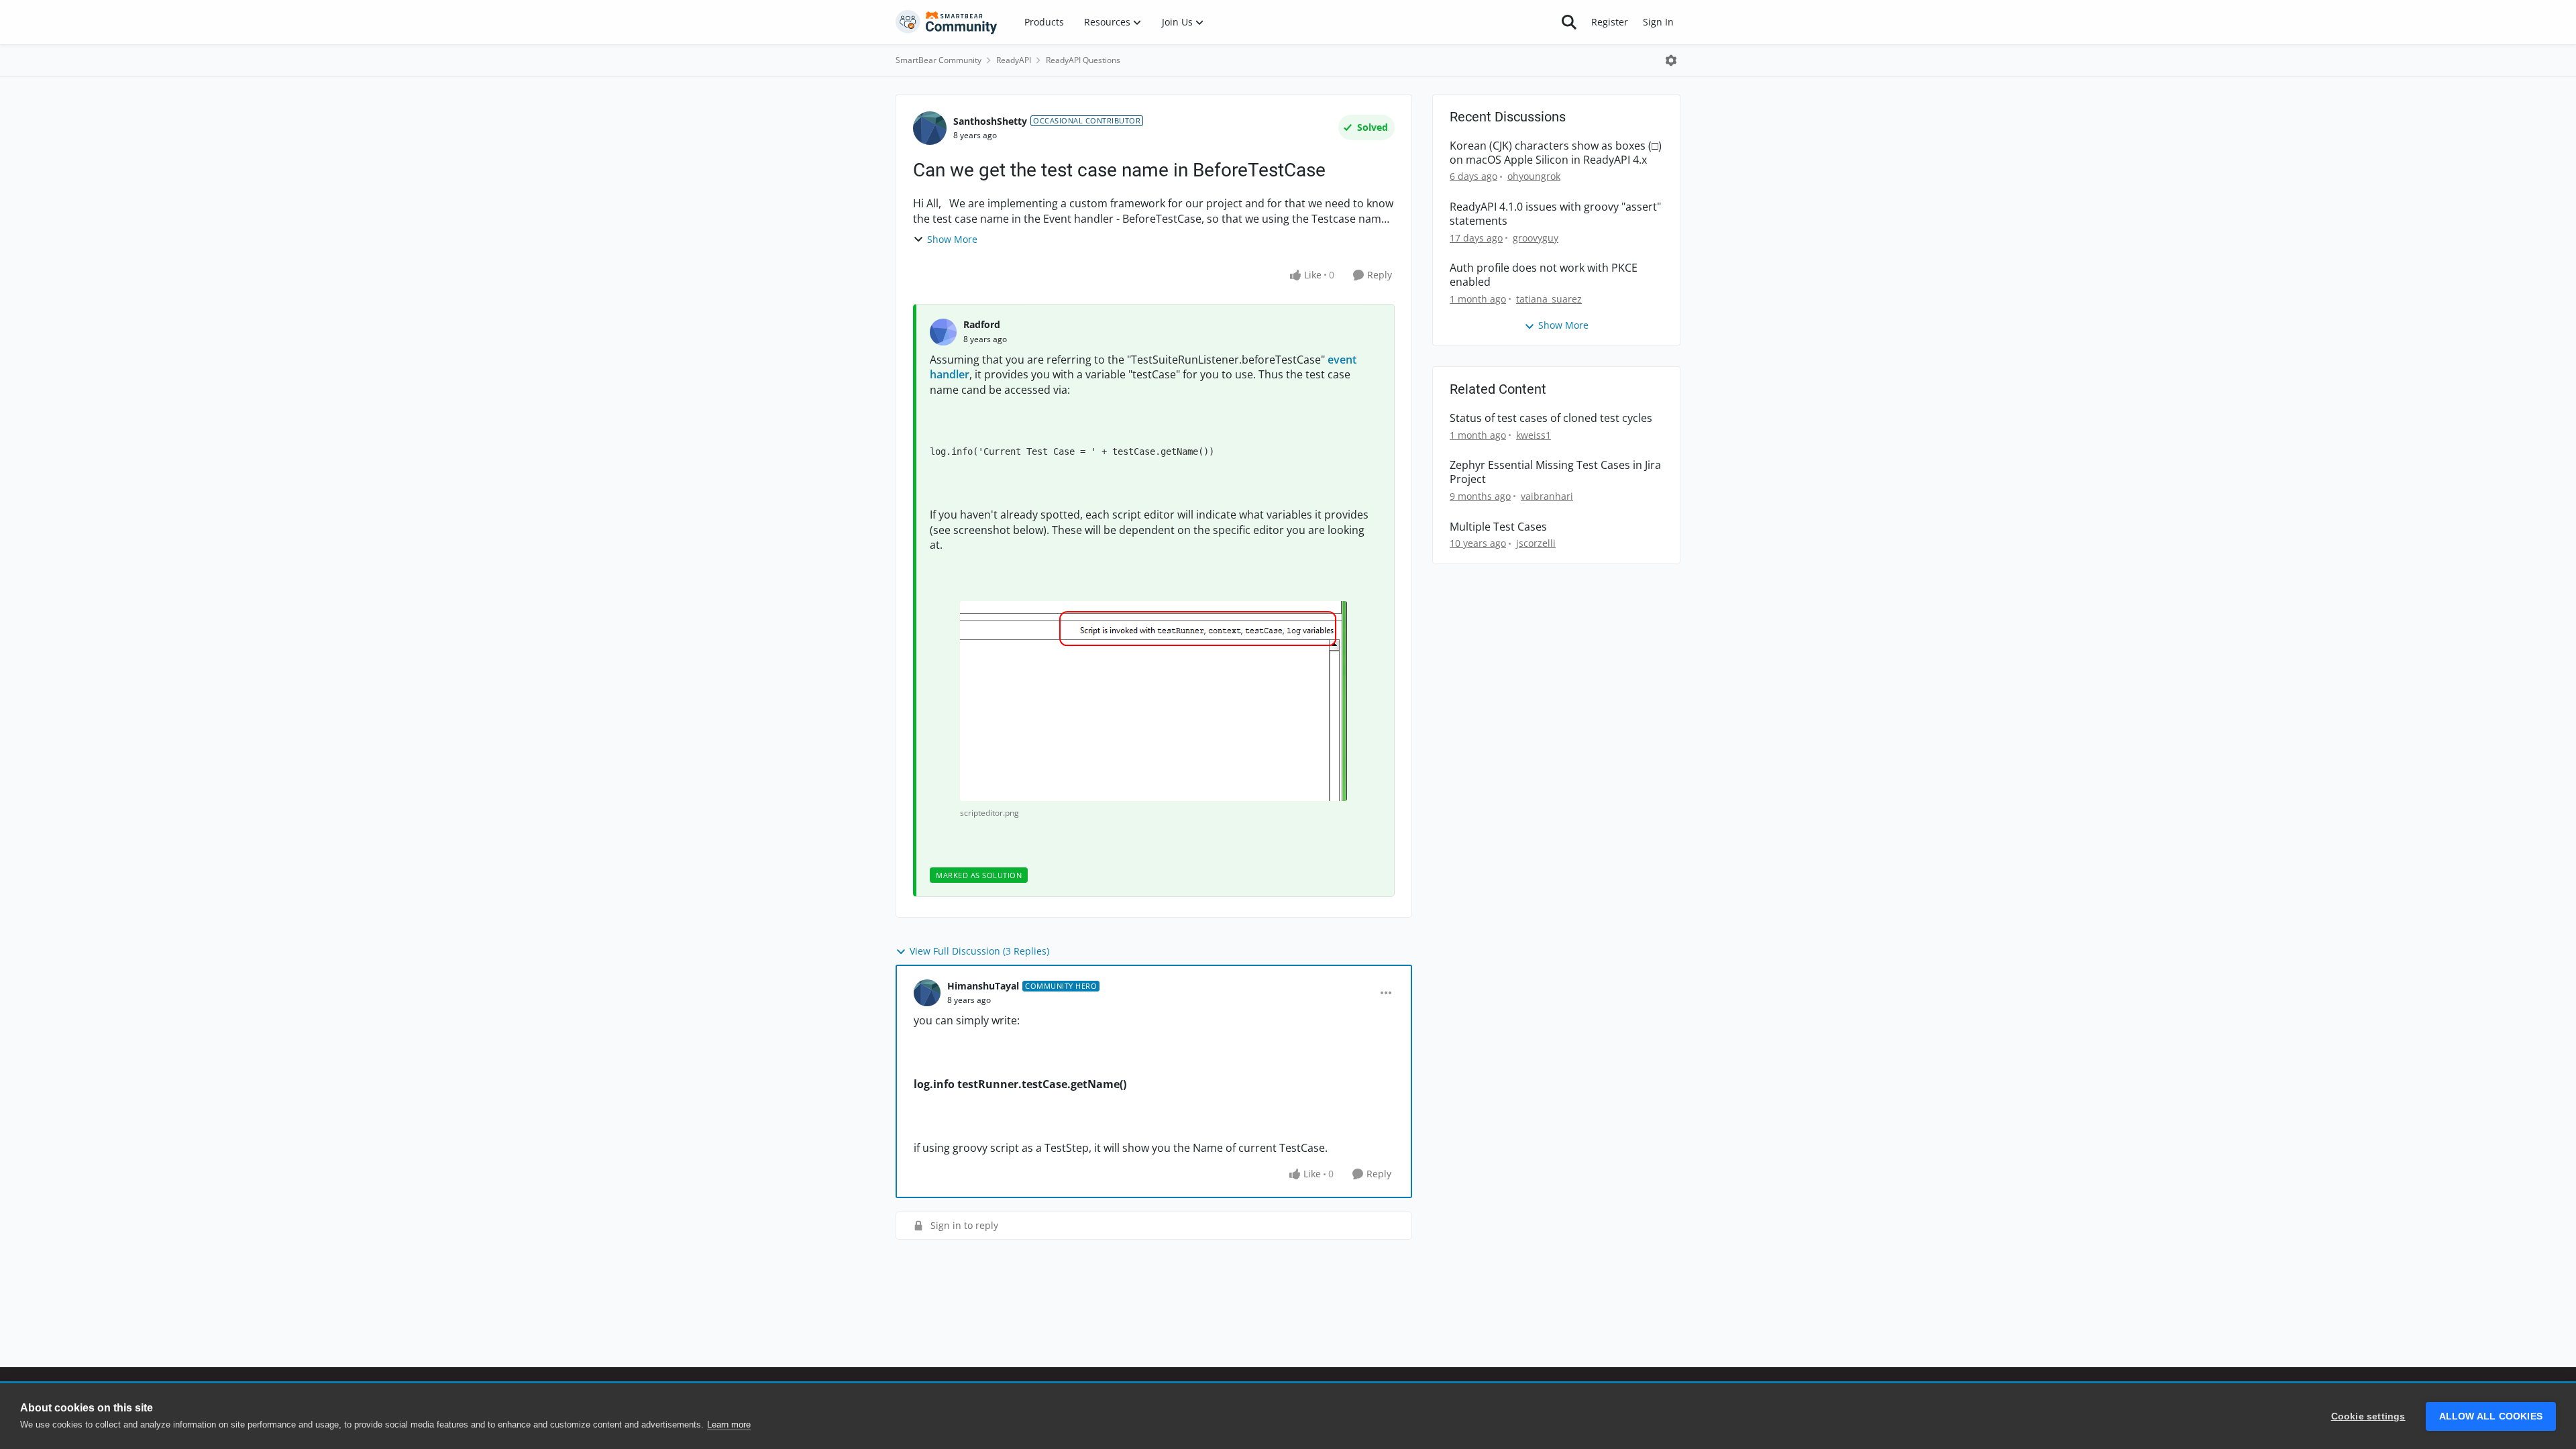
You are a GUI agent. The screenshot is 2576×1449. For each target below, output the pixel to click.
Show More (952, 239)
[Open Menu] (1671, 60)
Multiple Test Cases (1498, 527)
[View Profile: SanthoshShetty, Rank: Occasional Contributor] (930, 128)
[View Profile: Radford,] (943, 332)
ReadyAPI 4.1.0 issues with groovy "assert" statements (1555, 214)
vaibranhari (1547, 496)
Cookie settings (2368, 1416)
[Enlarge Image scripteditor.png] (1153, 701)
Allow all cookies (2491, 1416)
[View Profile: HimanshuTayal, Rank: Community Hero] (927, 993)
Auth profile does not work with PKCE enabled (1544, 275)
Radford (982, 324)
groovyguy (1536, 238)
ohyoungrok (1534, 176)
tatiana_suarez (1549, 299)
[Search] (1569, 22)
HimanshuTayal (983, 986)
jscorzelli (1536, 543)
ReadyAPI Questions (1083, 60)
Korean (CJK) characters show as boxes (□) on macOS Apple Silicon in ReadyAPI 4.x (1556, 153)
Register (1610, 22)
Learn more (729, 1425)
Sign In (1658, 22)
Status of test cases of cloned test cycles (1551, 418)
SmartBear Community (938, 60)
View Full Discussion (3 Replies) (979, 951)
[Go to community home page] (947, 22)
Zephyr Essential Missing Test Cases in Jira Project (1555, 472)
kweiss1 (1534, 435)
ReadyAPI (1014, 60)
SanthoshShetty (990, 121)
